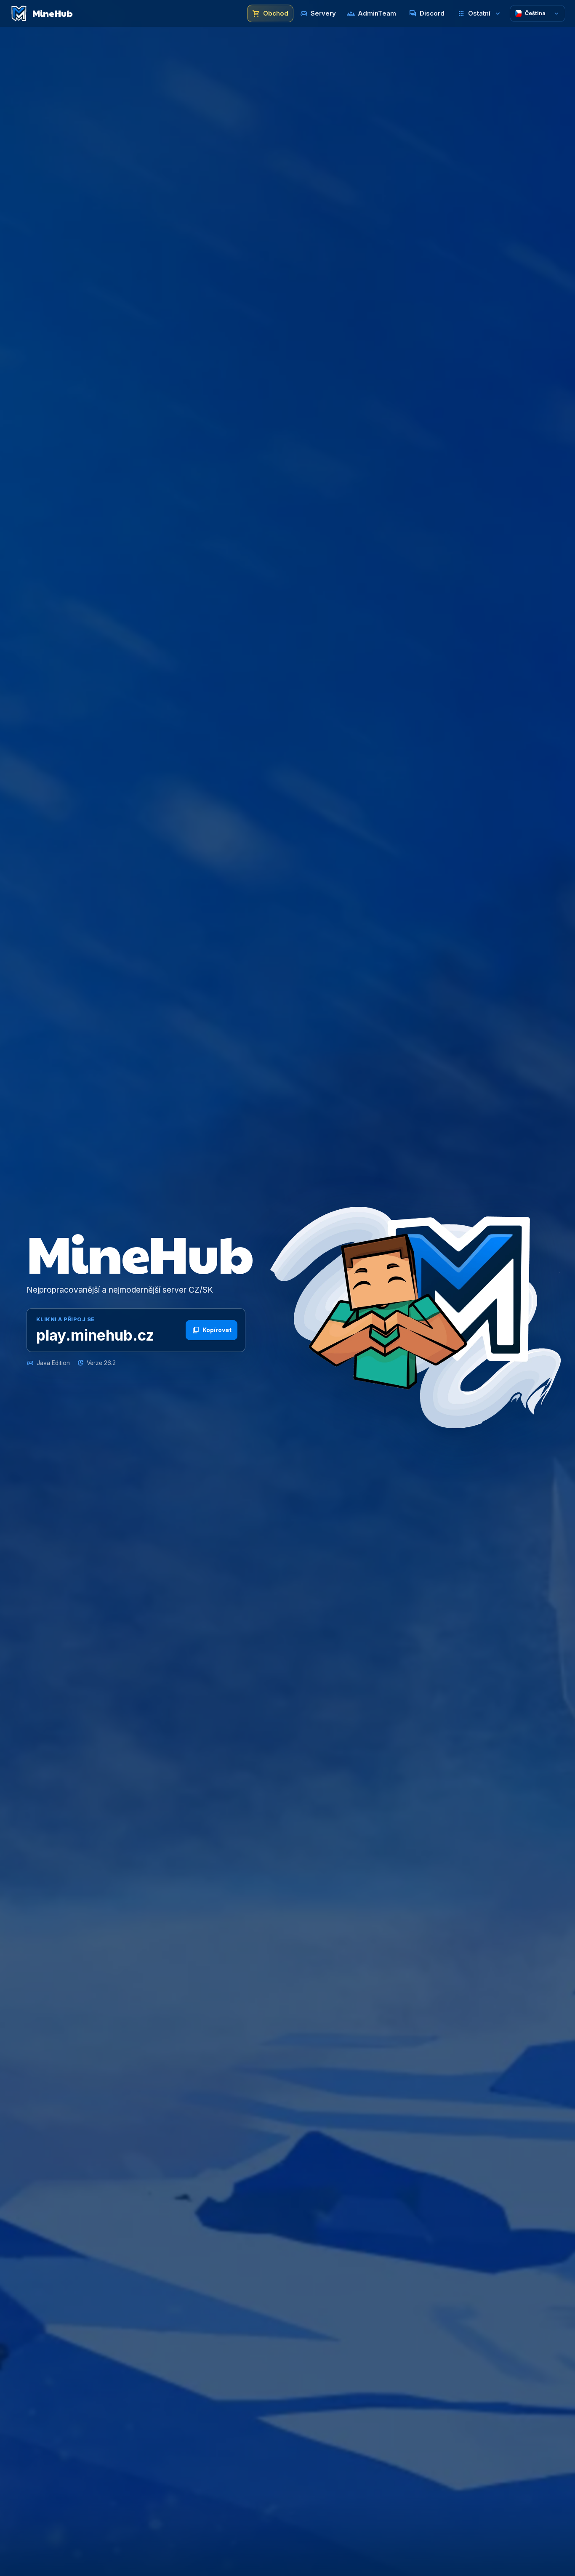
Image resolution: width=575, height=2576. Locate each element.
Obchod (270, 14)
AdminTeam (371, 14)
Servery (318, 14)
